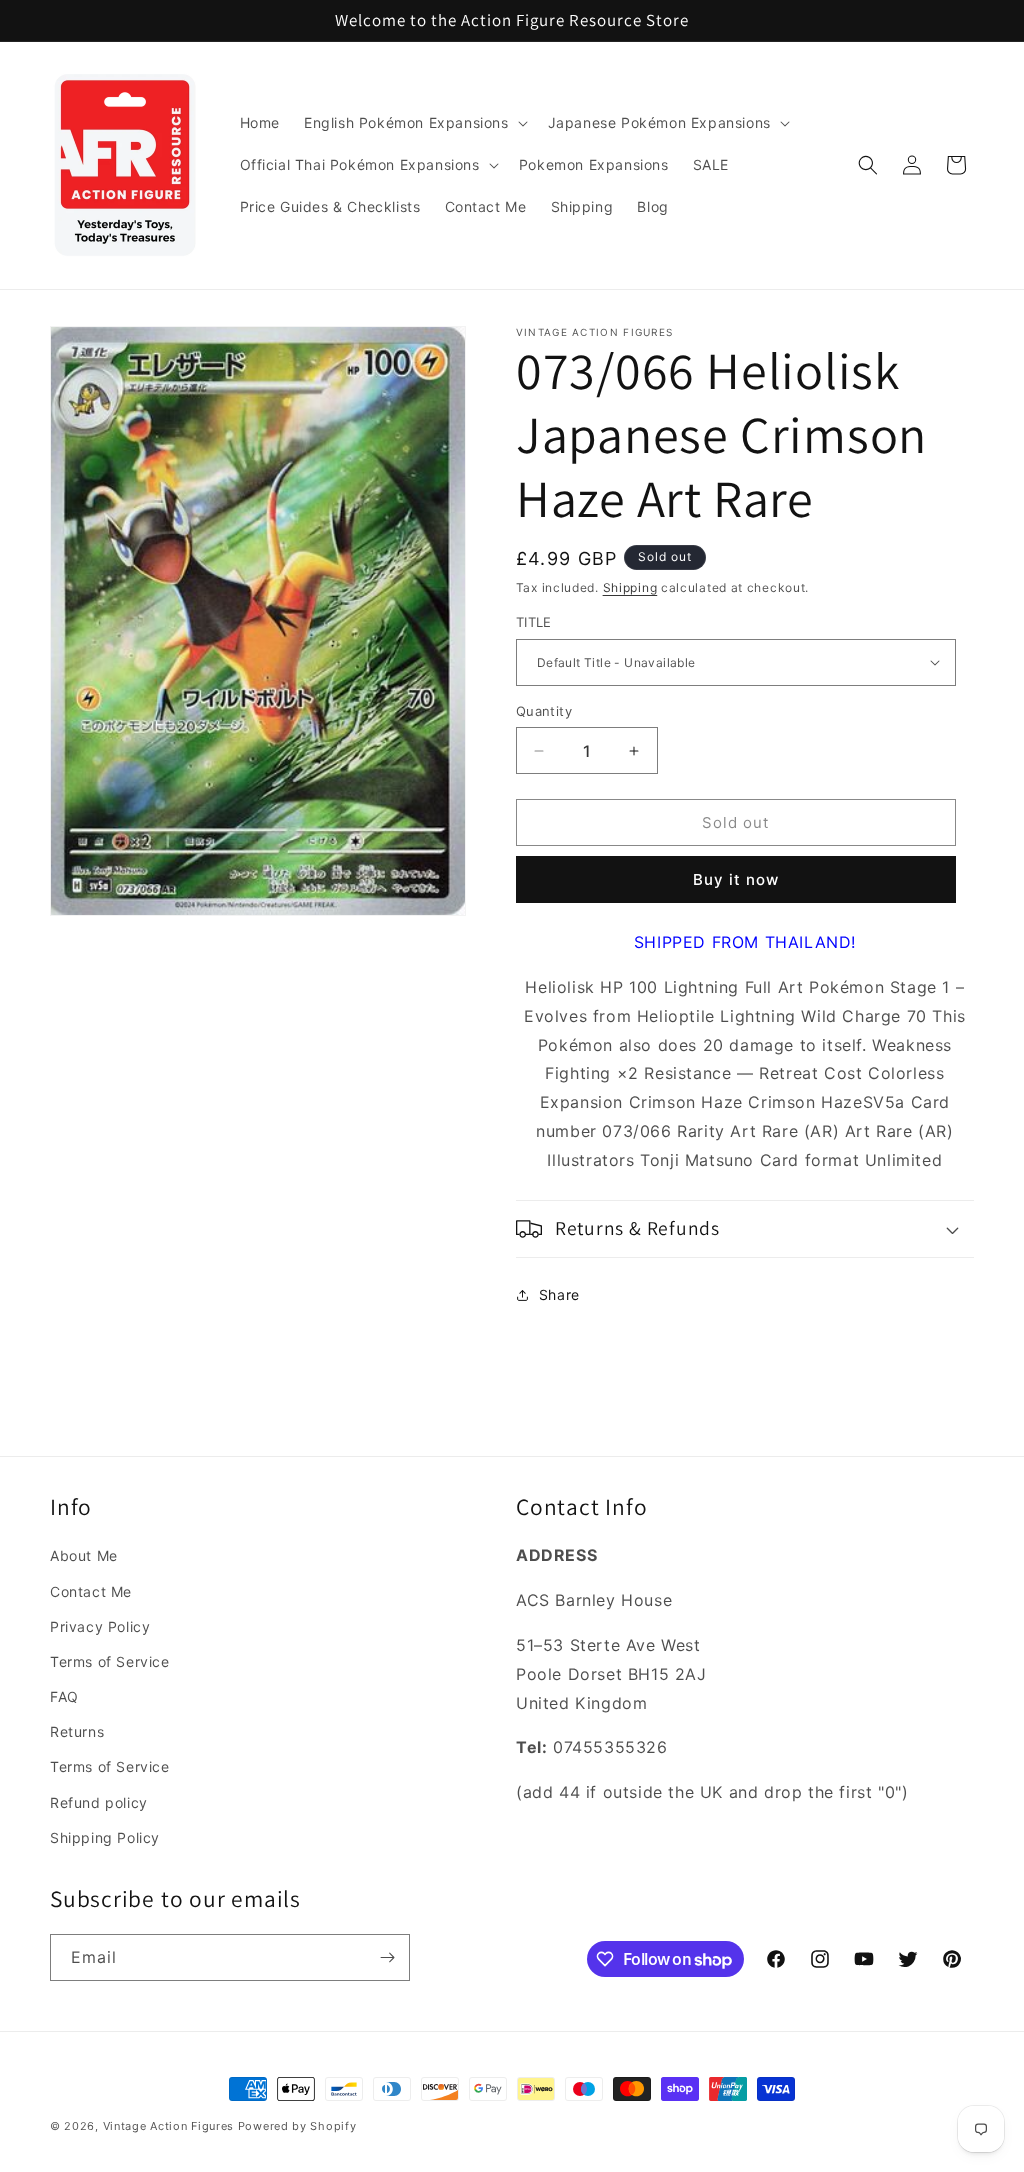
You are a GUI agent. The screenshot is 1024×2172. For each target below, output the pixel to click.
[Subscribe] (387, 1957)
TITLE (534, 622)
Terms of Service (110, 1661)
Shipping (630, 587)
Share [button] (559, 1294)
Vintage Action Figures (168, 2126)
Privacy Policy (100, 1626)
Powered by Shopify (297, 2126)
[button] (414, 123)
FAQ (64, 1696)
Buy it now (736, 879)
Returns (77, 1731)
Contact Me (91, 1591)
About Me (84, 1555)
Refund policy (99, 1802)
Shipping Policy (105, 1837)
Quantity (544, 711)
